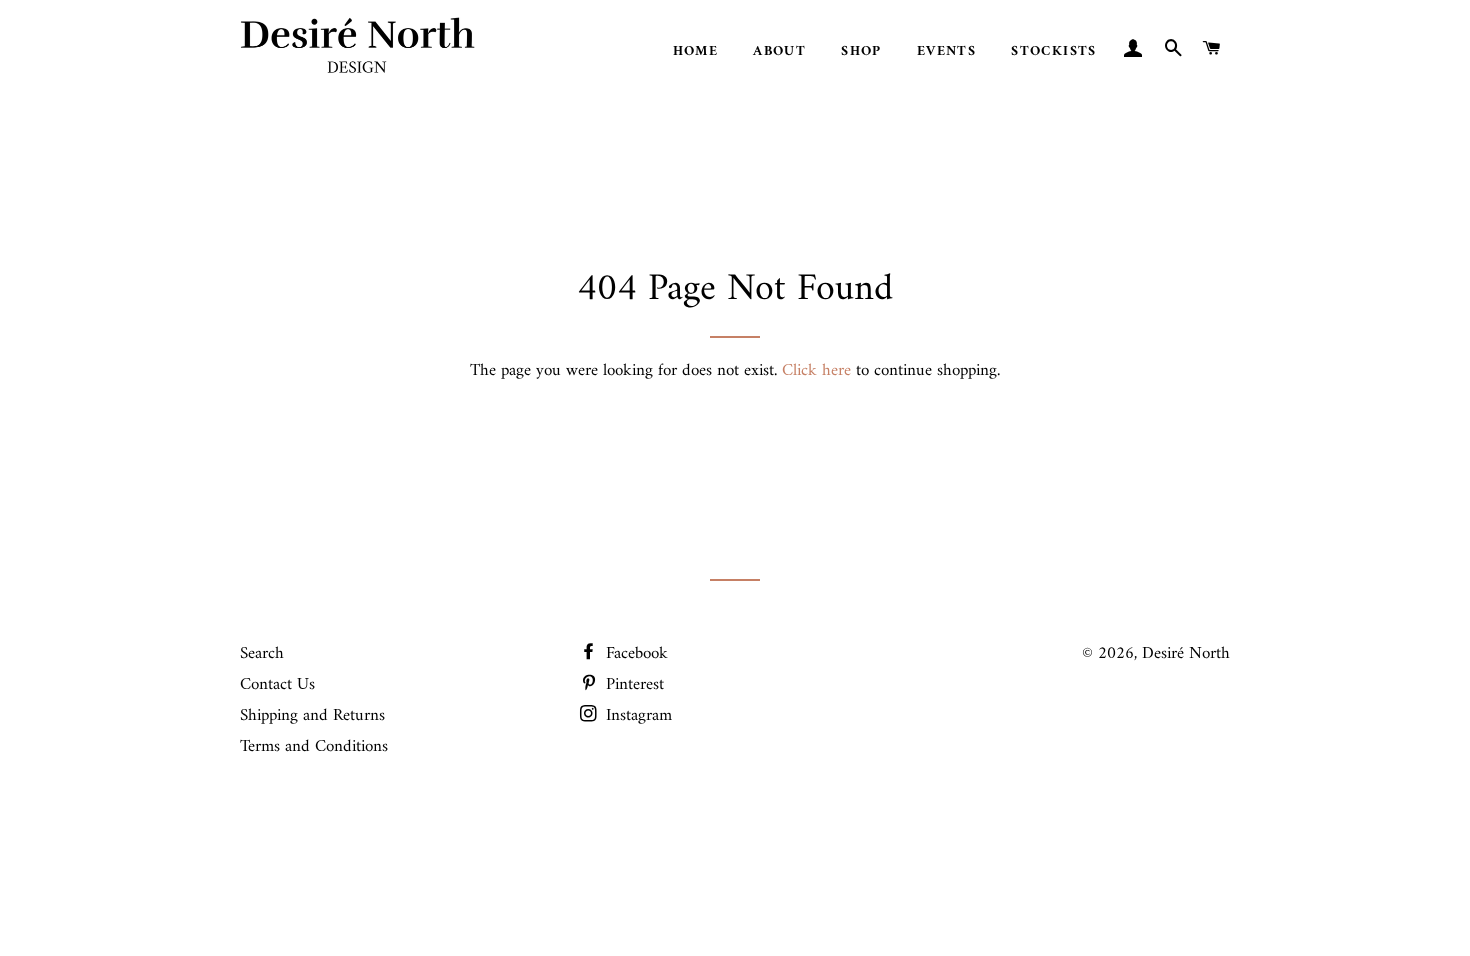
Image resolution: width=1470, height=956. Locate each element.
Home (696, 51)
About (779, 51)
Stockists (1054, 51)
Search (262, 654)
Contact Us (277, 685)
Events (946, 51)
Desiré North (1186, 654)
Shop (861, 51)
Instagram (636, 716)
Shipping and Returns (312, 716)
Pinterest (632, 685)
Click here (816, 371)
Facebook (634, 654)
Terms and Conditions (314, 747)
